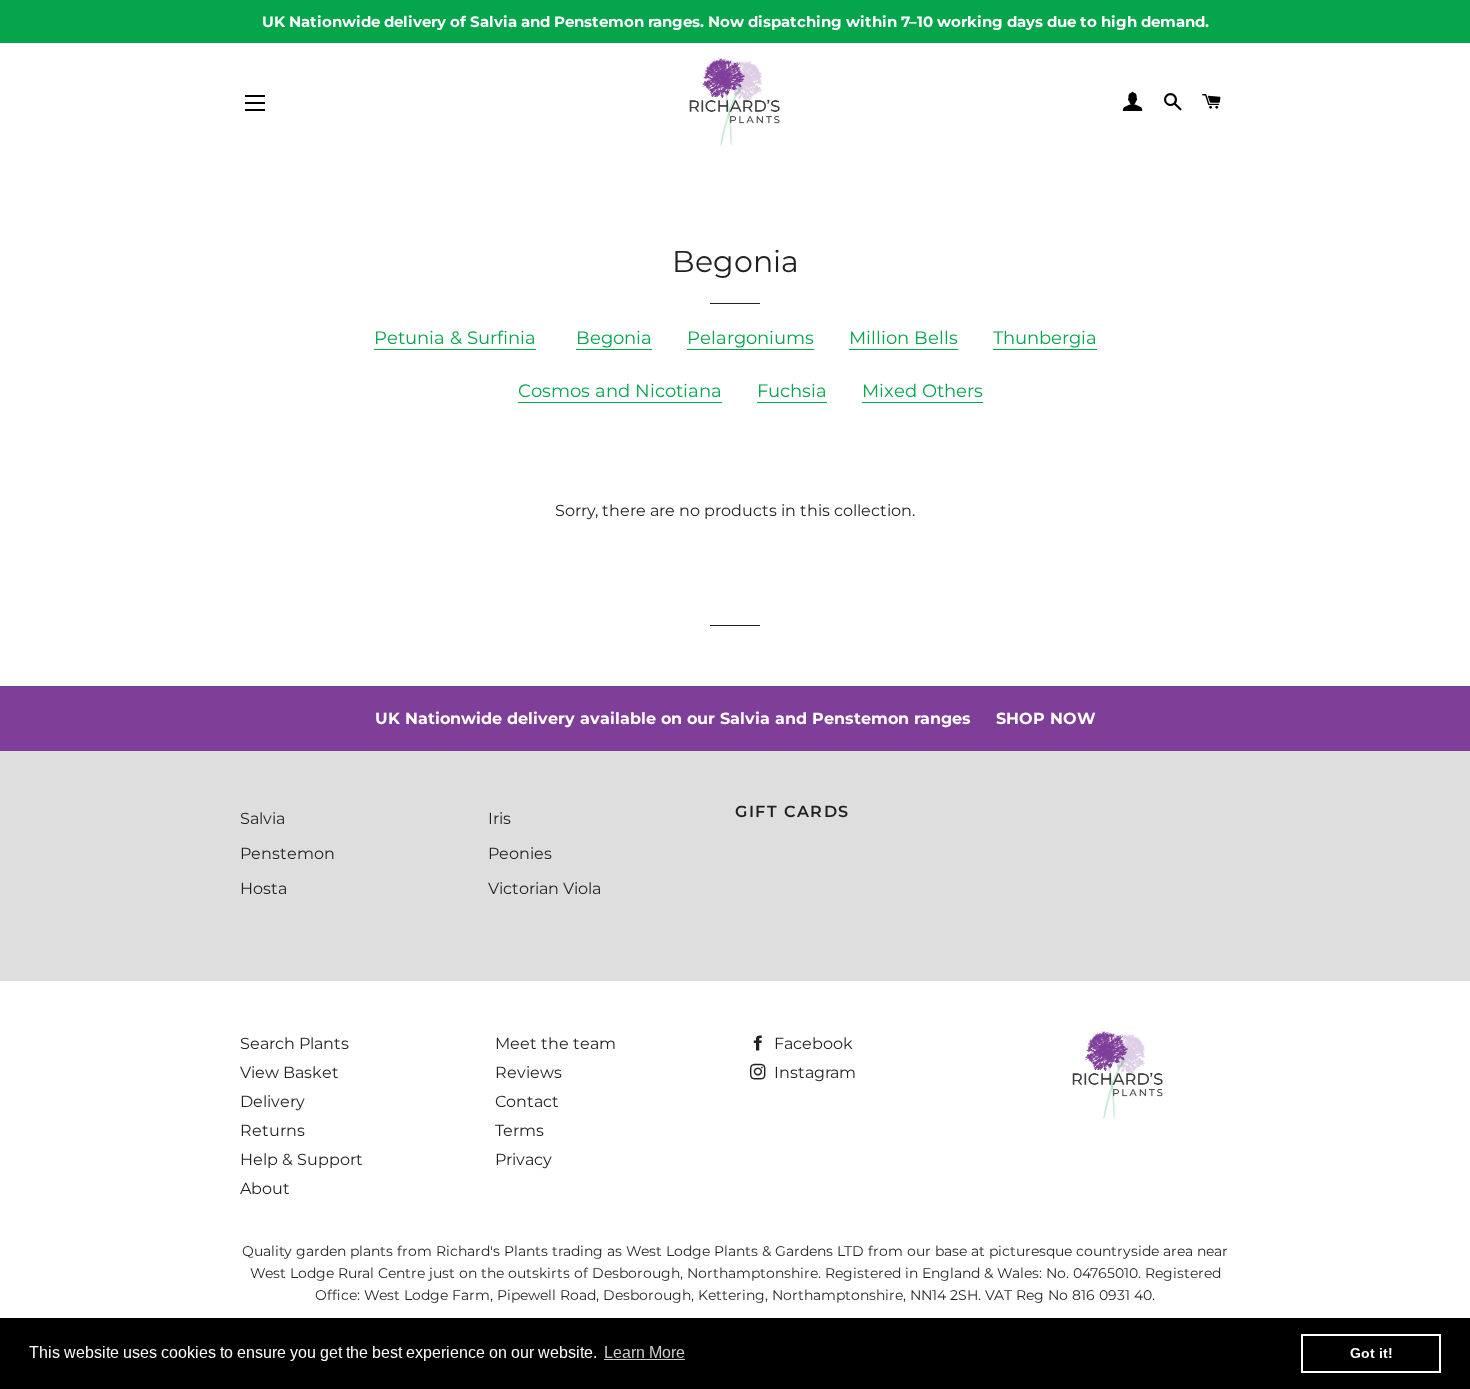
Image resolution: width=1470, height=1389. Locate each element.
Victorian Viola (544, 888)
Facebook (811, 1043)
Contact (527, 1101)
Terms (519, 1130)
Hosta (263, 888)
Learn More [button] (644, 1352)
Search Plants (294, 1043)
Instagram (813, 1072)
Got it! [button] (1371, 1353)
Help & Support (301, 1159)
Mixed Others (922, 391)
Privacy (523, 1159)
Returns (272, 1130)
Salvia (262, 818)
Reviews (528, 1072)
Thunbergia (1045, 338)
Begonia (614, 338)
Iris (499, 818)
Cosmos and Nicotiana (620, 391)
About (265, 1188)
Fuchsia (792, 391)
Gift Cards (792, 811)
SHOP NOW (1046, 718)
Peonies (520, 853)
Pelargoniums (750, 338)
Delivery (272, 1101)
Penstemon (287, 853)
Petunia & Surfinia (455, 338)
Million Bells (903, 338)
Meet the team (555, 1043)
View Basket (289, 1072)
